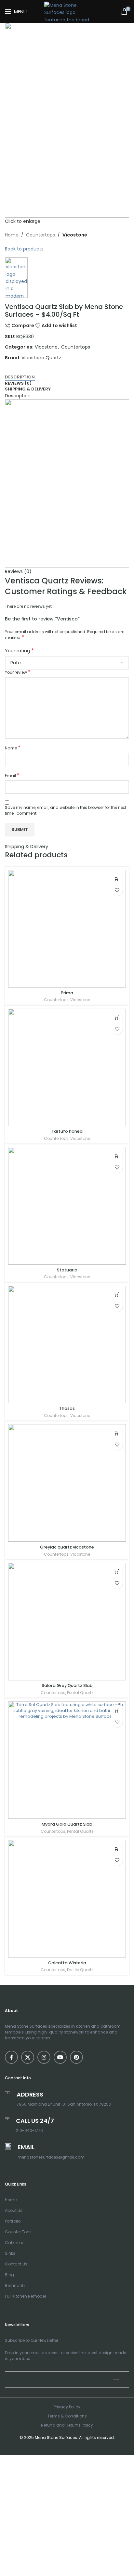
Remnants (15, 2285)
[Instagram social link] (44, 2057)
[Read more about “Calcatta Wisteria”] (117, 1849)
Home (11, 2200)
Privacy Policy (67, 2407)
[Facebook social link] (11, 2057)
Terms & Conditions (67, 2416)
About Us (14, 2210)
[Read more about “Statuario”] (117, 1156)
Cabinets (14, 2243)
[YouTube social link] (60, 2057)
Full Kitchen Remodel (25, 2296)
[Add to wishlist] (117, 890)
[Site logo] (67, 11)
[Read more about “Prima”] (117, 879)
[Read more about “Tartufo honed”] (117, 1018)
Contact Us (16, 2264)
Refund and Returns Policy (67, 2425)
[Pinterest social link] (76, 2057)
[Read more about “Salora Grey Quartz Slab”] (117, 1572)
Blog (9, 2275)
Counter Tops (18, 2232)
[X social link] (28, 2057)
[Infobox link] (67, 2125)
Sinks (10, 2253)
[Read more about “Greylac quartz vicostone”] (117, 1433)
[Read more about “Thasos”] (117, 1295)
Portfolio (13, 2221)
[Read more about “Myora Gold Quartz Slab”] (117, 1710)
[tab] (67, 377)
